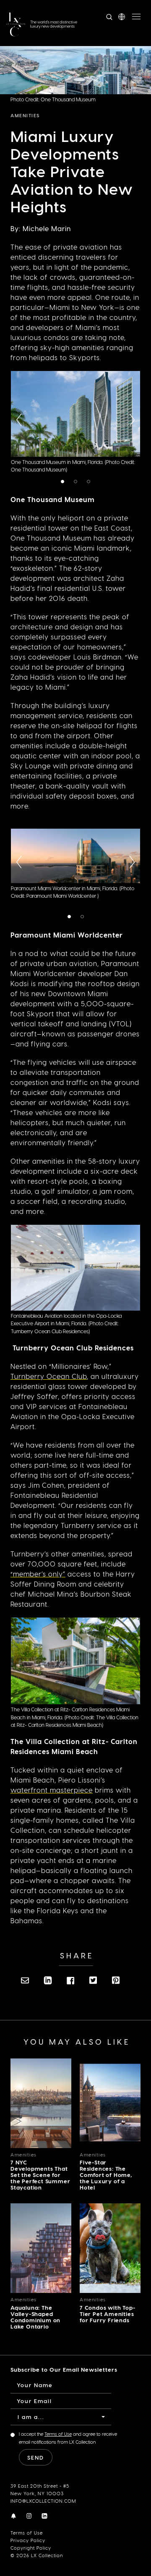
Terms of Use (27, 2533)
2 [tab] (77, 482)
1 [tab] (64, 482)
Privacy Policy (28, 2540)
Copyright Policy (31, 2548)
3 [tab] (90, 482)
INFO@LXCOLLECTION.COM (43, 2501)
